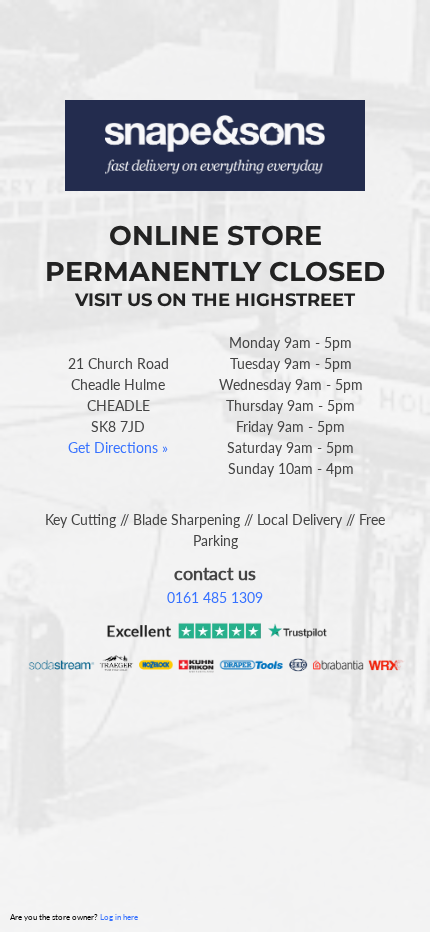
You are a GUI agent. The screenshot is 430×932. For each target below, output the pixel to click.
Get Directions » (118, 447)
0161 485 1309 (215, 597)
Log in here (119, 917)
